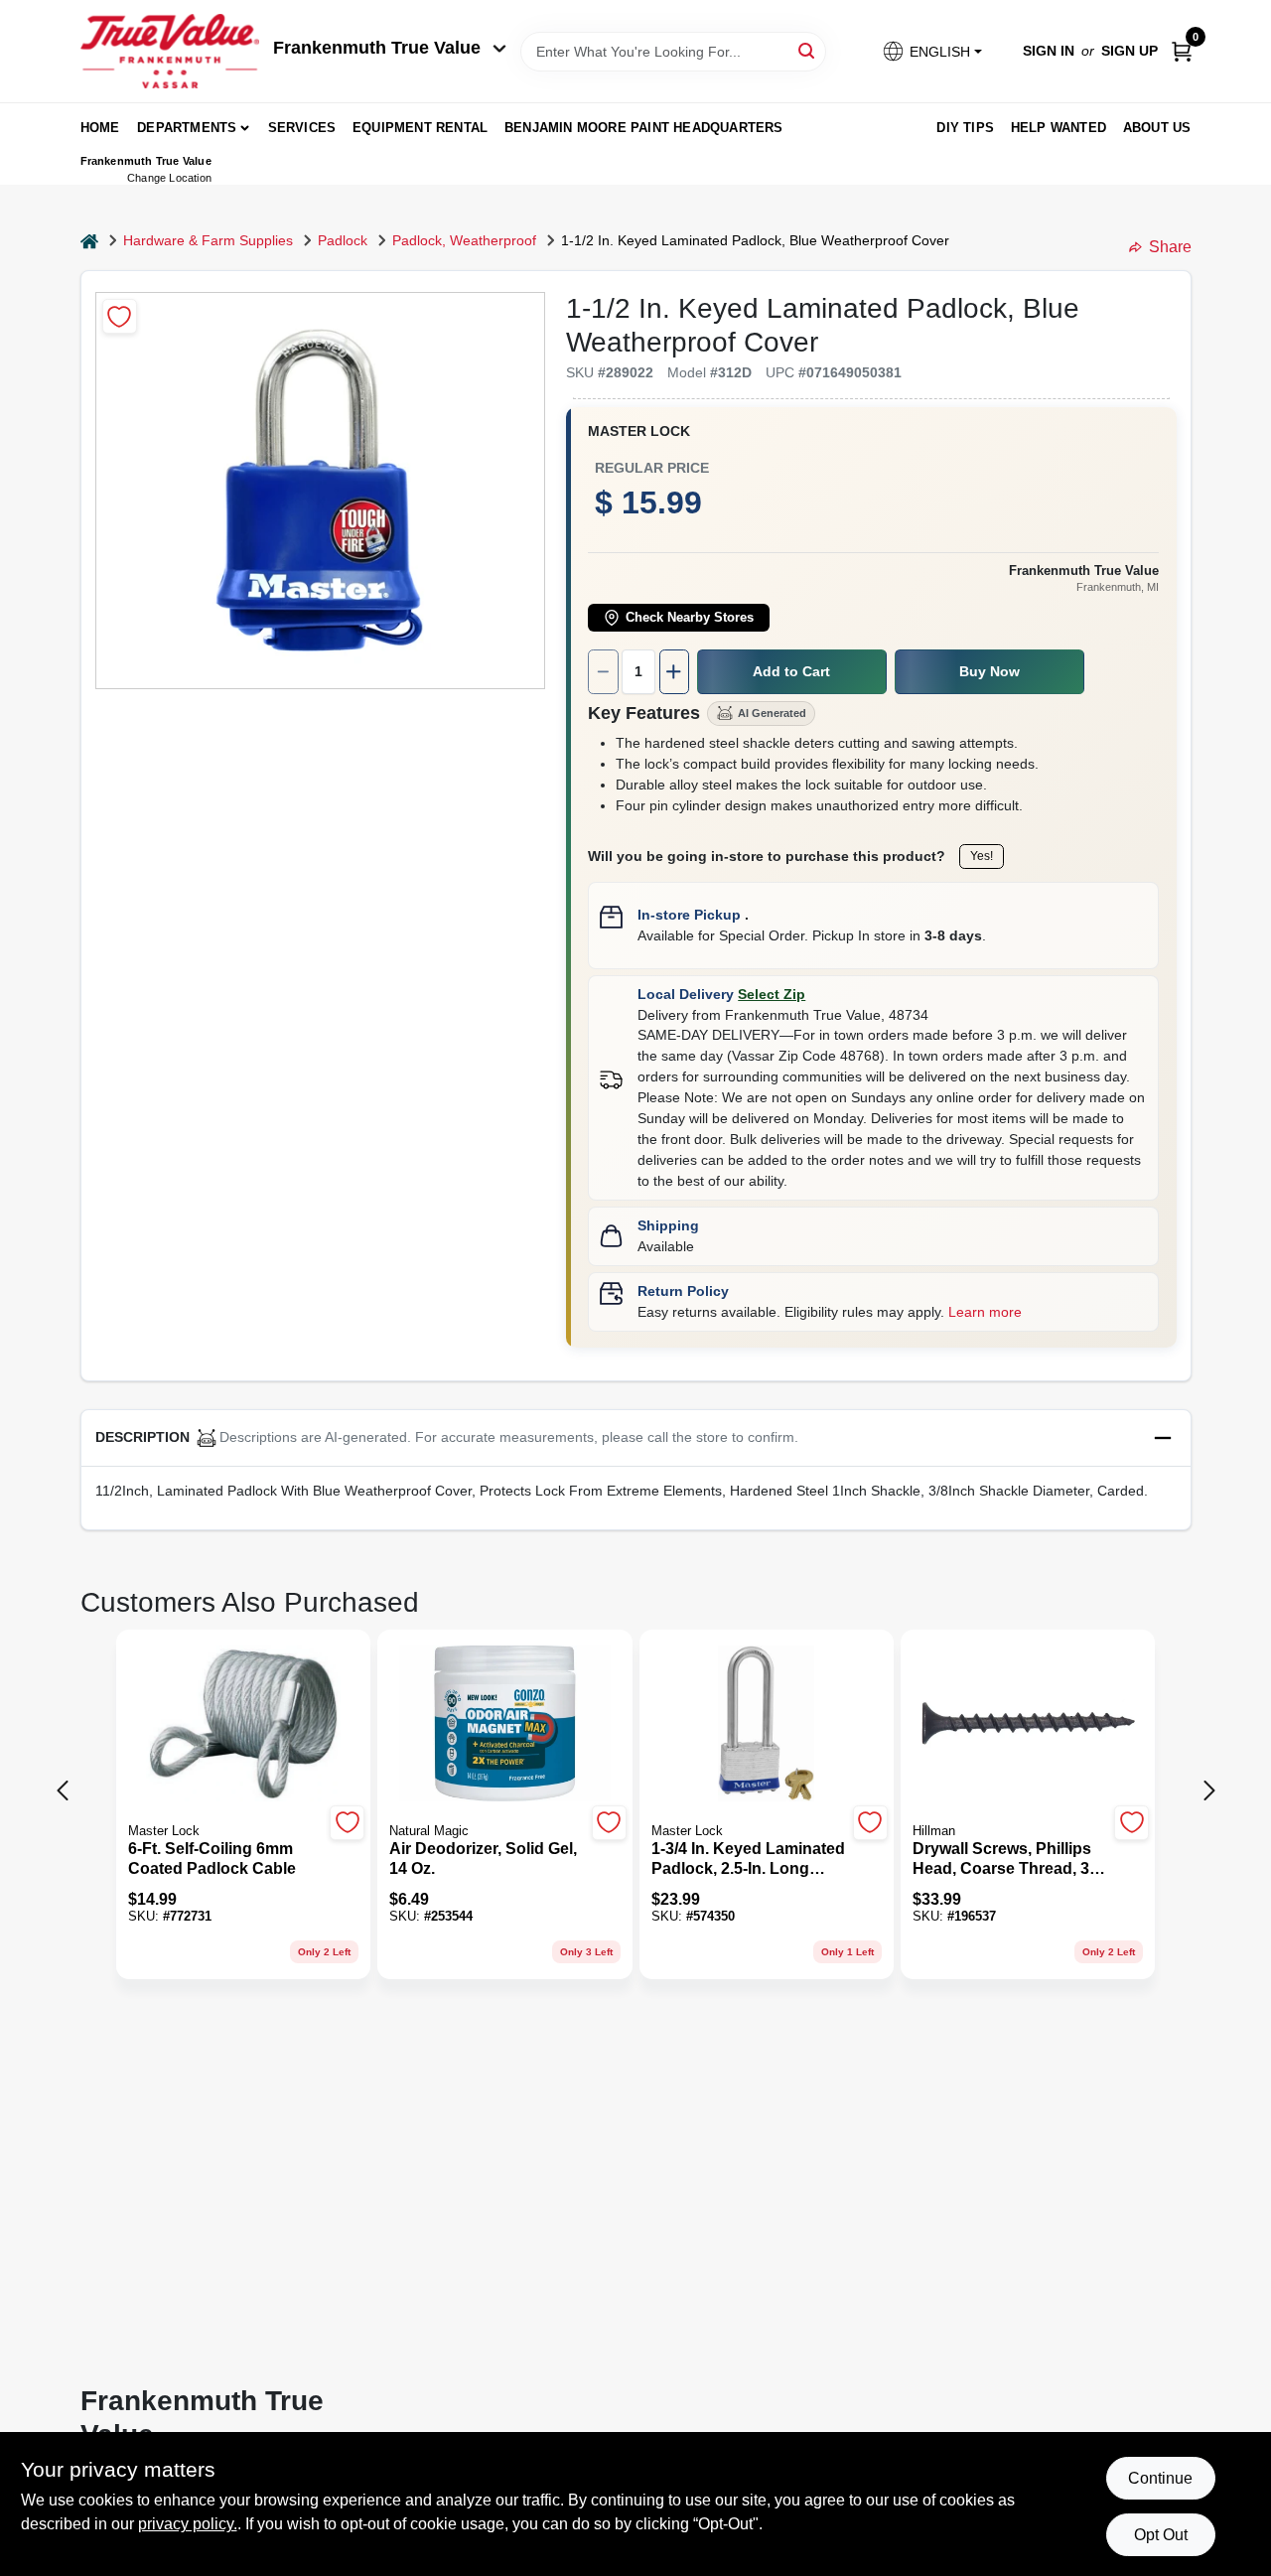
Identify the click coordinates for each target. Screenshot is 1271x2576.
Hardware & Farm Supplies (208, 240)
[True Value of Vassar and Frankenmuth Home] (170, 51)
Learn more (985, 1312)
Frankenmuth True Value (377, 48)
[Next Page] (1209, 1790)
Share (1170, 247)
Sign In (1049, 51)
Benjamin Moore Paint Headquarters (644, 128)
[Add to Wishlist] (120, 316)
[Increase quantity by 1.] (674, 672)
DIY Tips (965, 128)
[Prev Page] (63, 1790)
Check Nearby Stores (690, 618)
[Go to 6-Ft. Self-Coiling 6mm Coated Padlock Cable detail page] (243, 1725)
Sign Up (1130, 51)
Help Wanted (1059, 128)
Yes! (982, 856)
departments (187, 128)
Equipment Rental (420, 128)
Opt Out (1161, 2535)
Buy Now (989, 671)
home (100, 128)
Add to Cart (791, 671)
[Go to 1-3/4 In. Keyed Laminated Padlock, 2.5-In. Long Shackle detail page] (766, 1725)
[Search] (808, 50)
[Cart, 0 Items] (1182, 51)
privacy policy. (188, 2524)
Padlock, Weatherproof (464, 240)
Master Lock (639, 431)
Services (302, 128)
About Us (1157, 128)
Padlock (343, 240)
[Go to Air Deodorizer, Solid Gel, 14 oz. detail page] (505, 1725)
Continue (1160, 2478)
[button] (931, 51)
